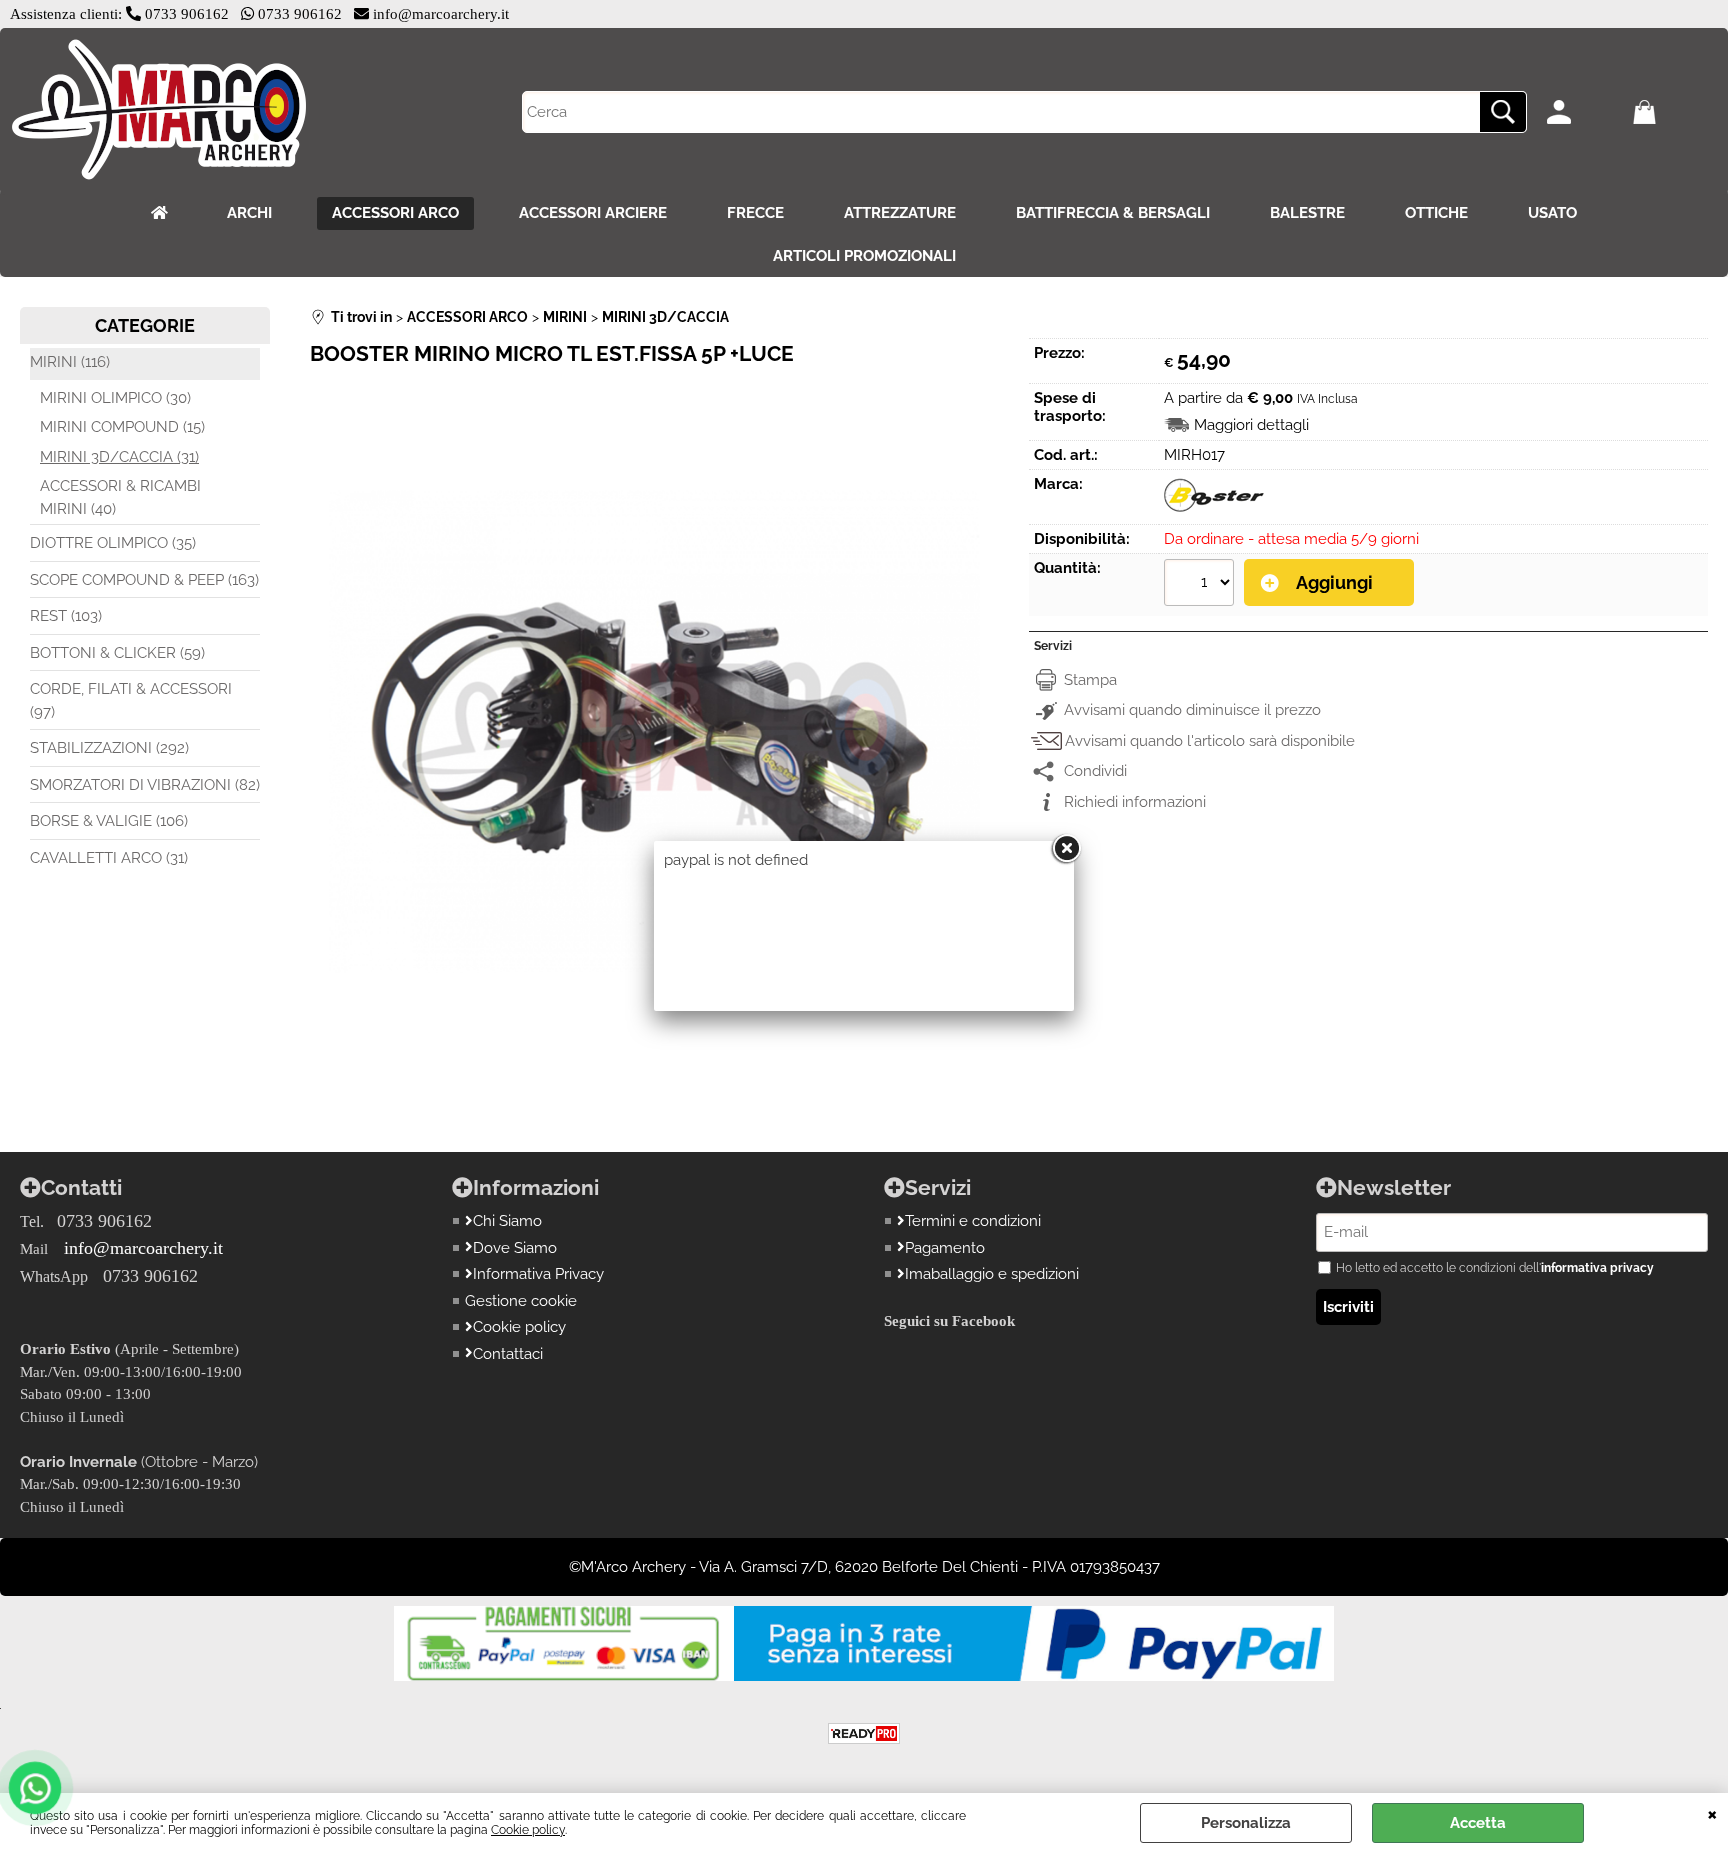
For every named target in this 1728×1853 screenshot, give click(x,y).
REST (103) (66, 616)
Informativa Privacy (538, 1274)
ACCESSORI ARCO (395, 213)
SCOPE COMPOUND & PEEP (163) (144, 580)
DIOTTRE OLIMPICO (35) (113, 543)
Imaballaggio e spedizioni (992, 1274)
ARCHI (249, 213)
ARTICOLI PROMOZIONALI (864, 256)
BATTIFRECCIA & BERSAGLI (1113, 213)
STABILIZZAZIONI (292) (109, 748)
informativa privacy (1597, 1268)
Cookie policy (528, 1830)
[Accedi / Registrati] (1584, 112)
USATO (1552, 213)
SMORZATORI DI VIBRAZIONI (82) (145, 785)
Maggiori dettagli (1251, 425)
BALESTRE (1307, 213)
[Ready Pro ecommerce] (864, 1733)
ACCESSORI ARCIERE (593, 213)
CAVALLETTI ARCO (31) (109, 858)
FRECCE (755, 213)
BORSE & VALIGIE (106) (109, 821)
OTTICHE (1436, 213)
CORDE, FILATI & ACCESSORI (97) (131, 700)
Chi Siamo (507, 1221)
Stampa (1090, 680)
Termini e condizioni (973, 1221)
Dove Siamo (515, 1248)
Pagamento (945, 1248)
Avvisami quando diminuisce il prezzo (1192, 710)
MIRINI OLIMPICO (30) (115, 398)
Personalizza (1246, 1823)
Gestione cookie (521, 1301)
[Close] (1066, 849)
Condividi (1095, 771)
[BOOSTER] (1214, 510)
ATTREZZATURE (900, 213)
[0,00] (1670, 112)
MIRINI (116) (70, 362)
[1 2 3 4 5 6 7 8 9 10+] (1201, 585)
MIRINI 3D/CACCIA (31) (119, 457)
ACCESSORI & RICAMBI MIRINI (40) (120, 497)
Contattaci (508, 1354)
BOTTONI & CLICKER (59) (117, 653)
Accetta (1478, 1823)
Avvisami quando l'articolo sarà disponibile (1210, 741)
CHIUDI (1712, 1813)
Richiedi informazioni (1135, 802)
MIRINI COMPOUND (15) (122, 427)
